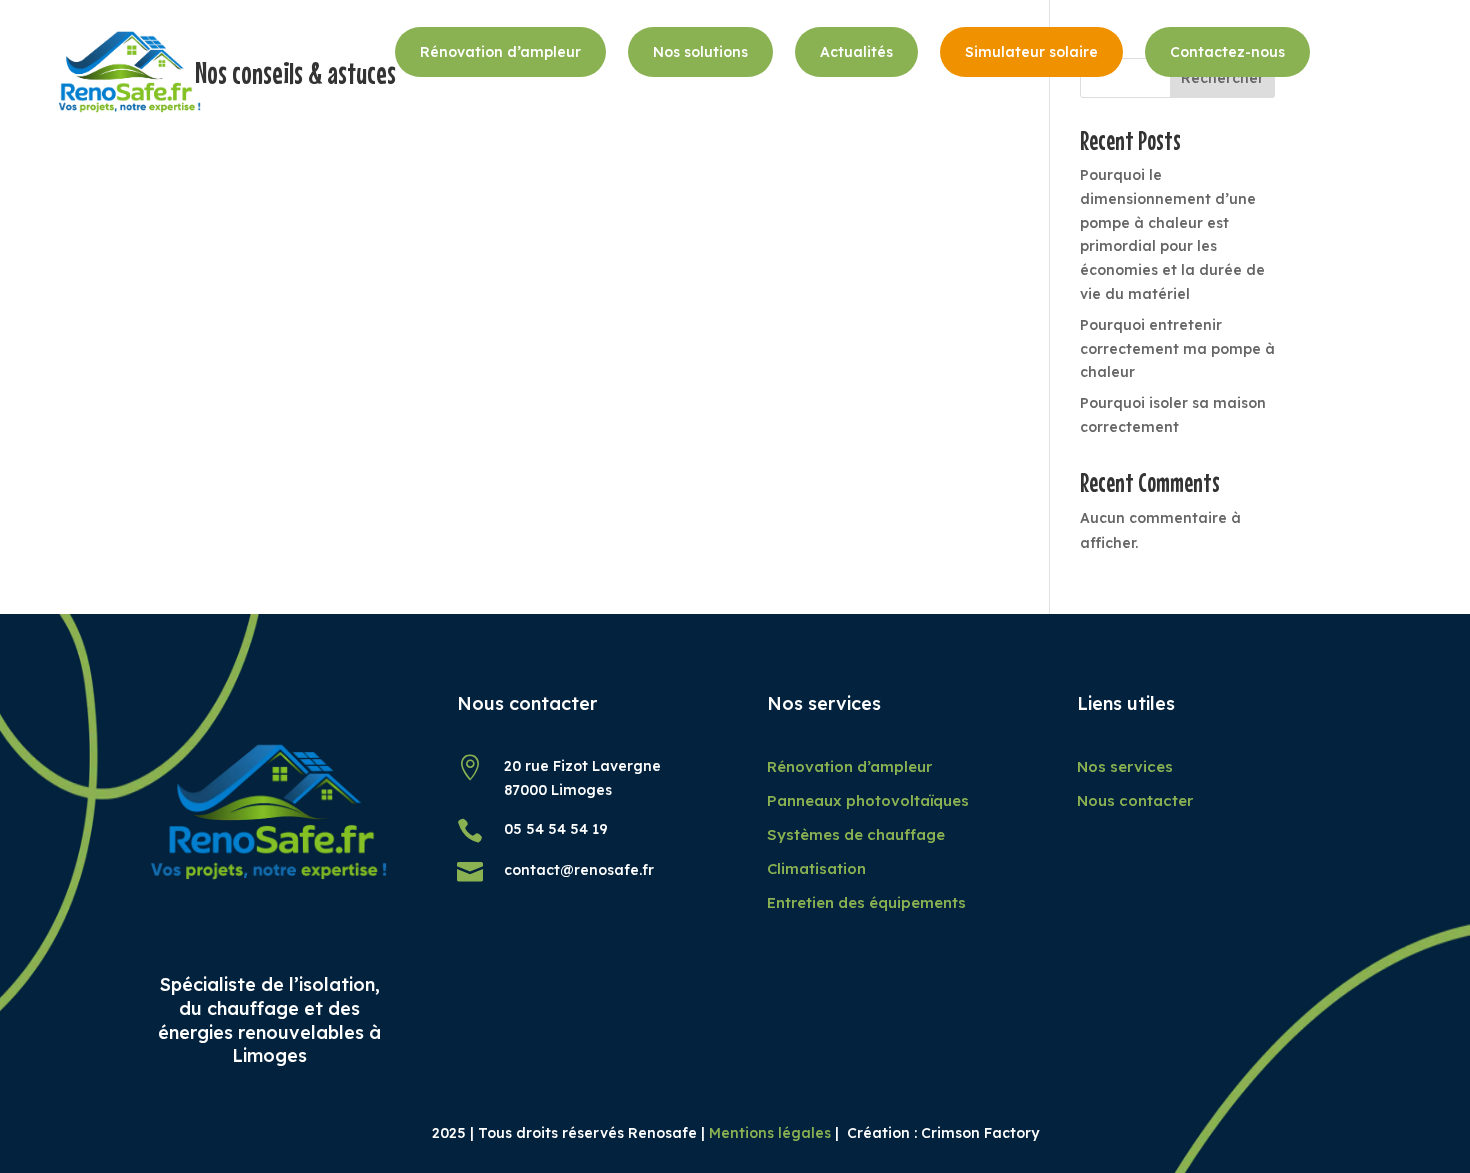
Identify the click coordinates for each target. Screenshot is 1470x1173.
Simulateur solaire (1031, 52)
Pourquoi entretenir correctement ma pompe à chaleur (1177, 349)
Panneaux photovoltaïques (868, 800)
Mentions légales (770, 1133)
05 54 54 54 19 (556, 829)
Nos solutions (700, 52)
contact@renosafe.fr (579, 870)
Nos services (1125, 766)
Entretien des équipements (866, 902)
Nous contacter (1135, 800)
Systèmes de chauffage (856, 834)
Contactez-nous (1227, 52)
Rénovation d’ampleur (500, 52)
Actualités (856, 52)
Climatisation (816, 868)
